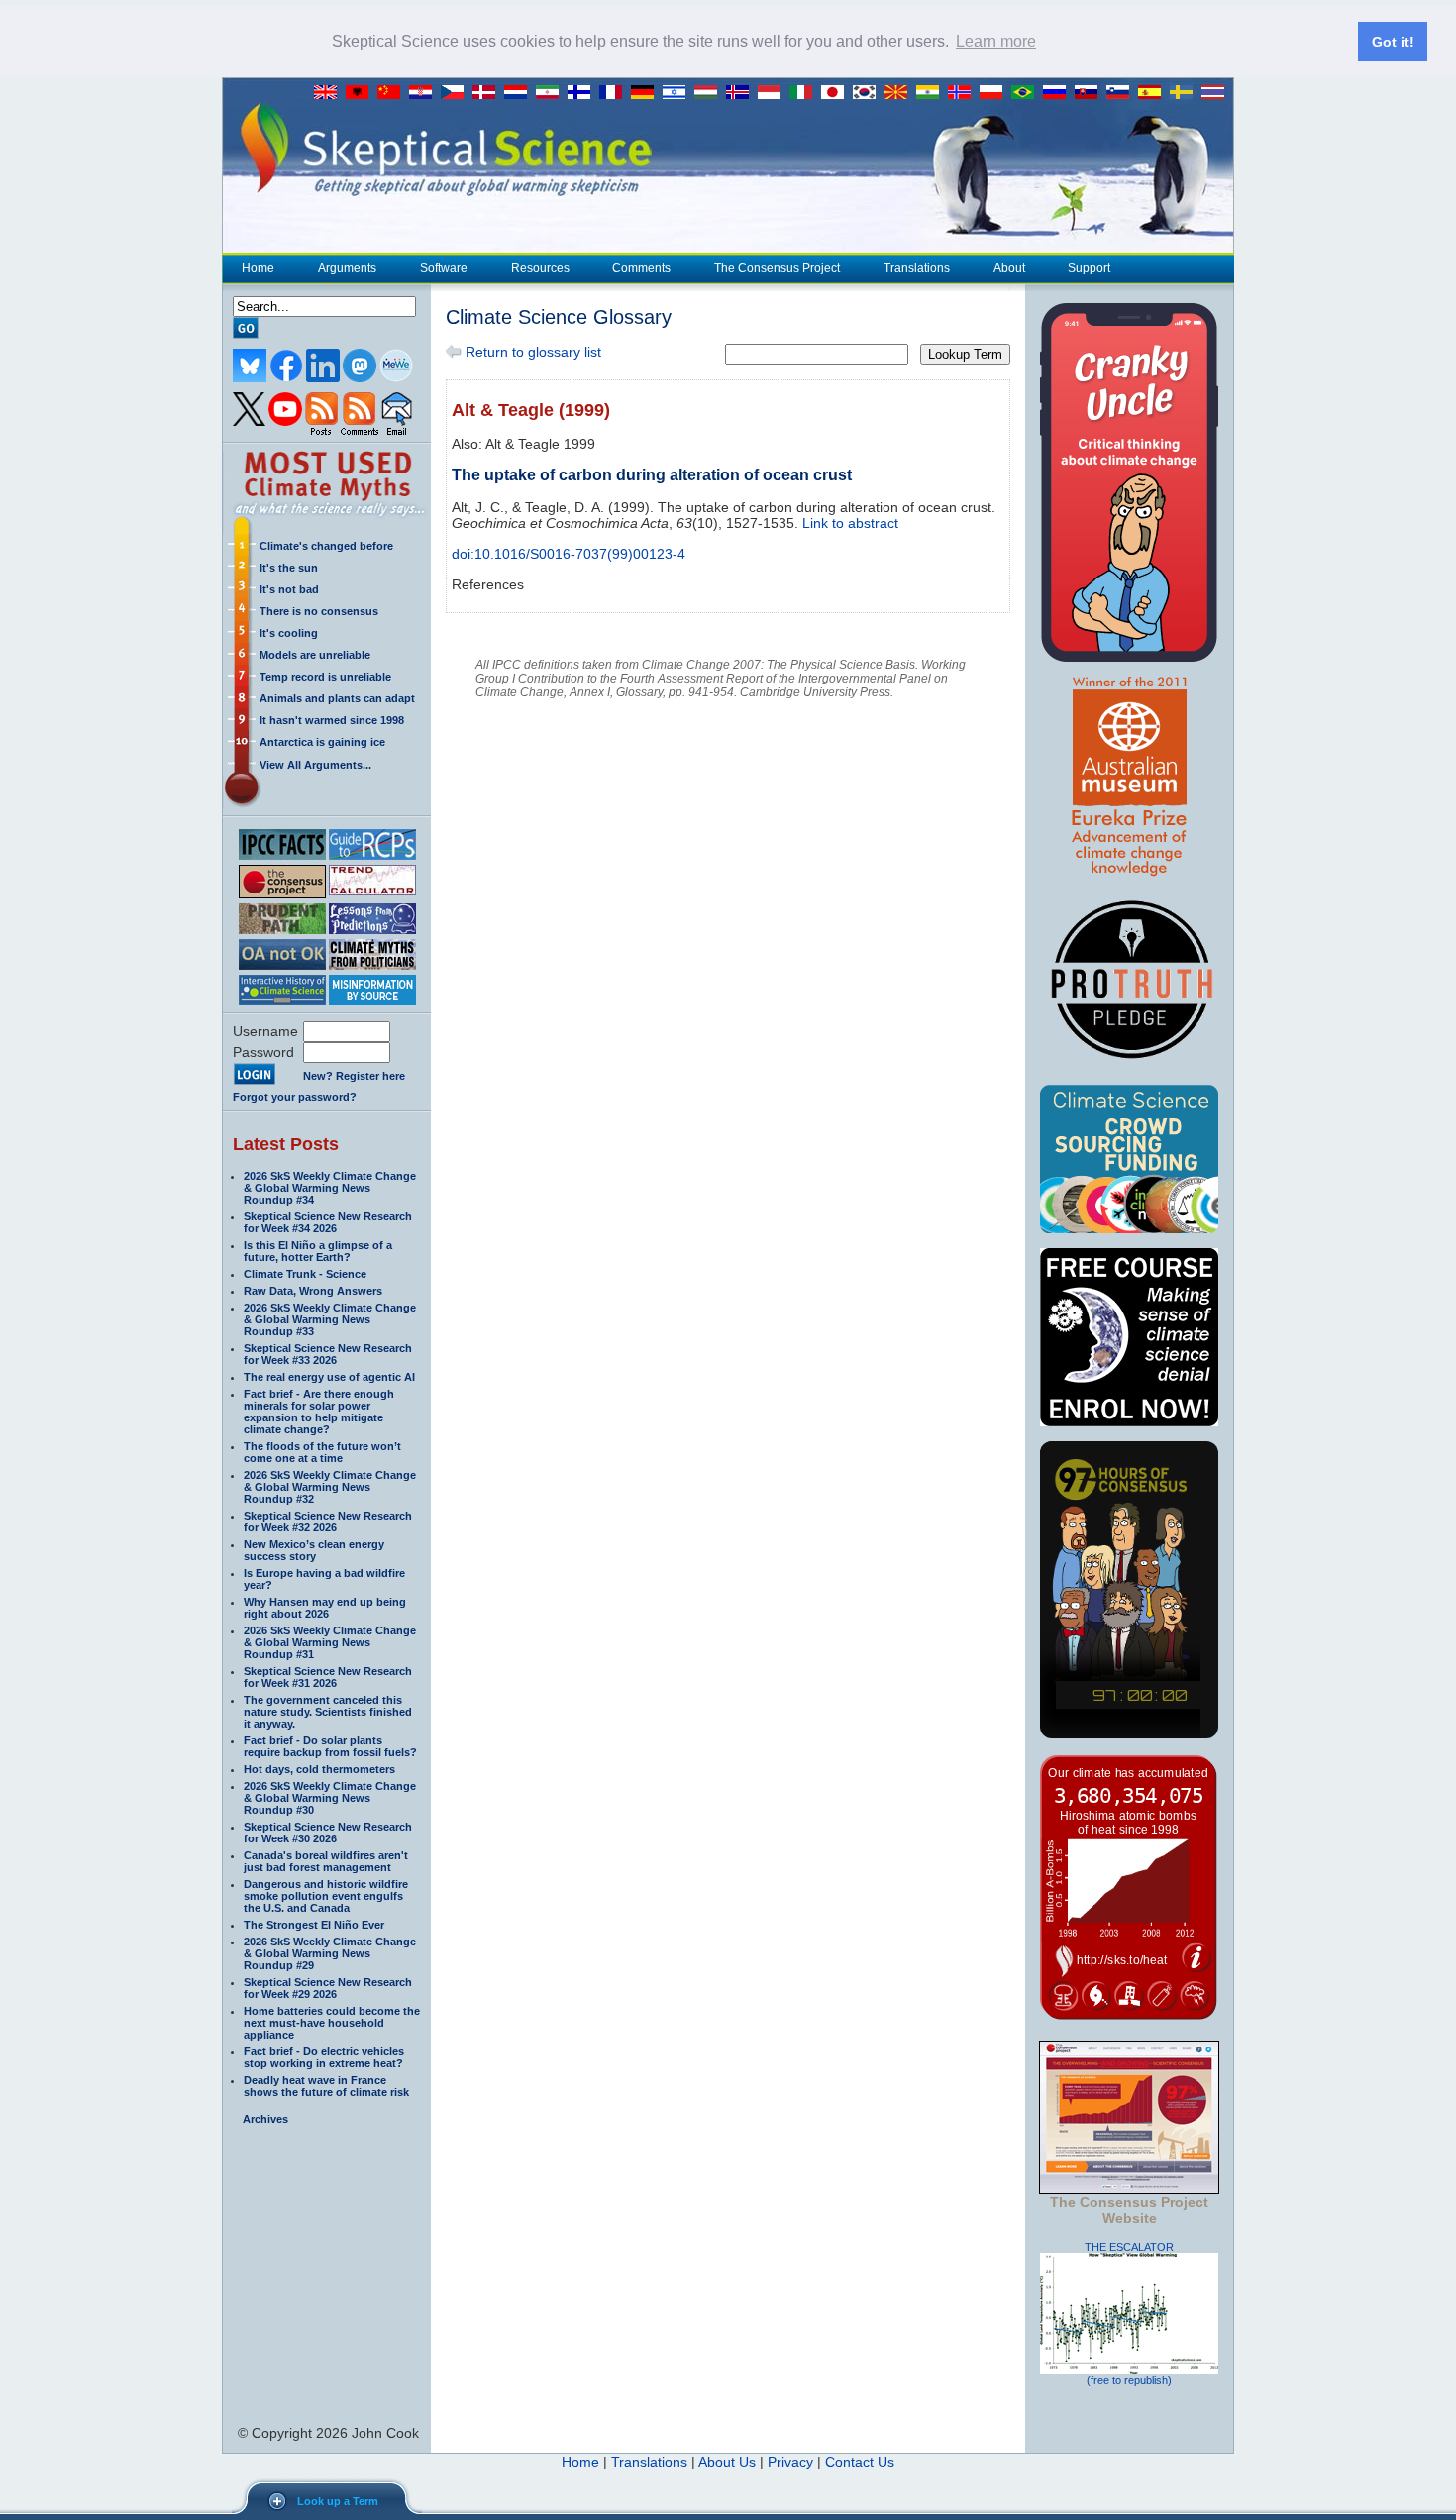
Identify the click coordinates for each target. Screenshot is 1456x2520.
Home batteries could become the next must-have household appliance (332, 2023)
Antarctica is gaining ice (322, 742)
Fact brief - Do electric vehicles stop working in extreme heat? (324, 2057)
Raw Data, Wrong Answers (313, 1291)
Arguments (347, 268)
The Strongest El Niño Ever (314, 1925)
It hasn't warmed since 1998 (332, 720)
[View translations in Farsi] (552, 93)
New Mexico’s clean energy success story (314, 1550)
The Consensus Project (777, 268)
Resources (540, 268)
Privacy (790, 2462)
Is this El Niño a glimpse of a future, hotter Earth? (318, 1251)
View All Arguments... (315, 765)
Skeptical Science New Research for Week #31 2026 (328, 1677)
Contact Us (860, 2462)
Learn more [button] (996, 41)
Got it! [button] (1393, 42)
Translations (917, 268)
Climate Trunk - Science (305, 1274)
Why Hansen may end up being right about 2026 (325, 1608)
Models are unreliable (315, 655)
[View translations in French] (615, 93)
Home (258, 268)
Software (444, 268)
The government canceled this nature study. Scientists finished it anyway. (328, 1712)
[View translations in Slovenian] (1122, 93)
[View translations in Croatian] (425, 93)
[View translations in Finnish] (583, 93)
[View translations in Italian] (805, 93)
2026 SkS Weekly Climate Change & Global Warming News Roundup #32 (330, 1487)
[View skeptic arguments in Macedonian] (900, 93)
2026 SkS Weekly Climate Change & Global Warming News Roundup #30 (330, 1798)
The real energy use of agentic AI (329, 1377)
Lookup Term (965, 354)
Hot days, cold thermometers (319, 1769)
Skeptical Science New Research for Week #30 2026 (328, 1833)
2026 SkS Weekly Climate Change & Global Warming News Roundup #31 (330, 1642)
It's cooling (289, 633)
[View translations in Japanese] (837, 93)
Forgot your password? (295, 1097)
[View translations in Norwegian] (964, 93)
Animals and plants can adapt (337, 698)
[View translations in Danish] (488, 93)
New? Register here (354, 1076)
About (1009, 268)
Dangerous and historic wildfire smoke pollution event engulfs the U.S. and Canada (326, 1896)
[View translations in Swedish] (1186, 93)
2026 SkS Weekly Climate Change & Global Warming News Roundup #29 (330, 1953)
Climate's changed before (326, 546)
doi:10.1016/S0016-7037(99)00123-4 (569, 554)
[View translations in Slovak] (1091, 93)
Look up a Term (338, 2501)
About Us (727, 2462)
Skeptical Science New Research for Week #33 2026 (328, 1354)
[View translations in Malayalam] (932, 93)
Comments (641, 268)
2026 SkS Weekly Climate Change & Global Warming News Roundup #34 (330, 1188)
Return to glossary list (531, 352)
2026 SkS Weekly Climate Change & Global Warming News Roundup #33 (330, 1319)
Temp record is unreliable (325, 677)
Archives (265, 2119)
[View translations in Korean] (869, 93)
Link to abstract (850, 523)
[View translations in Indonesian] (774, 93)
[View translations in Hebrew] (678, 93)
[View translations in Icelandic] (742, 93)
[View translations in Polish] (995, 93)
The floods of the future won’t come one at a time (322, 1452)
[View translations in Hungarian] (710, 93)
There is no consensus (319, 611)
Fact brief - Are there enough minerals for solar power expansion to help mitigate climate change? (319, 1412)
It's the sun (289, 568)
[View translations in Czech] (457, 93)
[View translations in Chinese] (393, 93)
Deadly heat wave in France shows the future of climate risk (326, 2086)
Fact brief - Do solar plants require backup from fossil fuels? (330, 1746)
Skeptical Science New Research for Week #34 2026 (328, 1222)
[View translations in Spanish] (1154, 93)
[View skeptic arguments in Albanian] (362, 93)
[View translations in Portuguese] (1027, 93)
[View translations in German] (647, 93)
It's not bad (289, 589)
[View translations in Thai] (1215, 93)
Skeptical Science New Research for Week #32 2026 (328, 1522)
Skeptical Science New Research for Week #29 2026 (328, 1988)
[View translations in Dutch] (520, 93)
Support (1089, 268)
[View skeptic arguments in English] (330, 93)
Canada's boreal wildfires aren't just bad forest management (326, 1861)
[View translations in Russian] (1059, 93)
